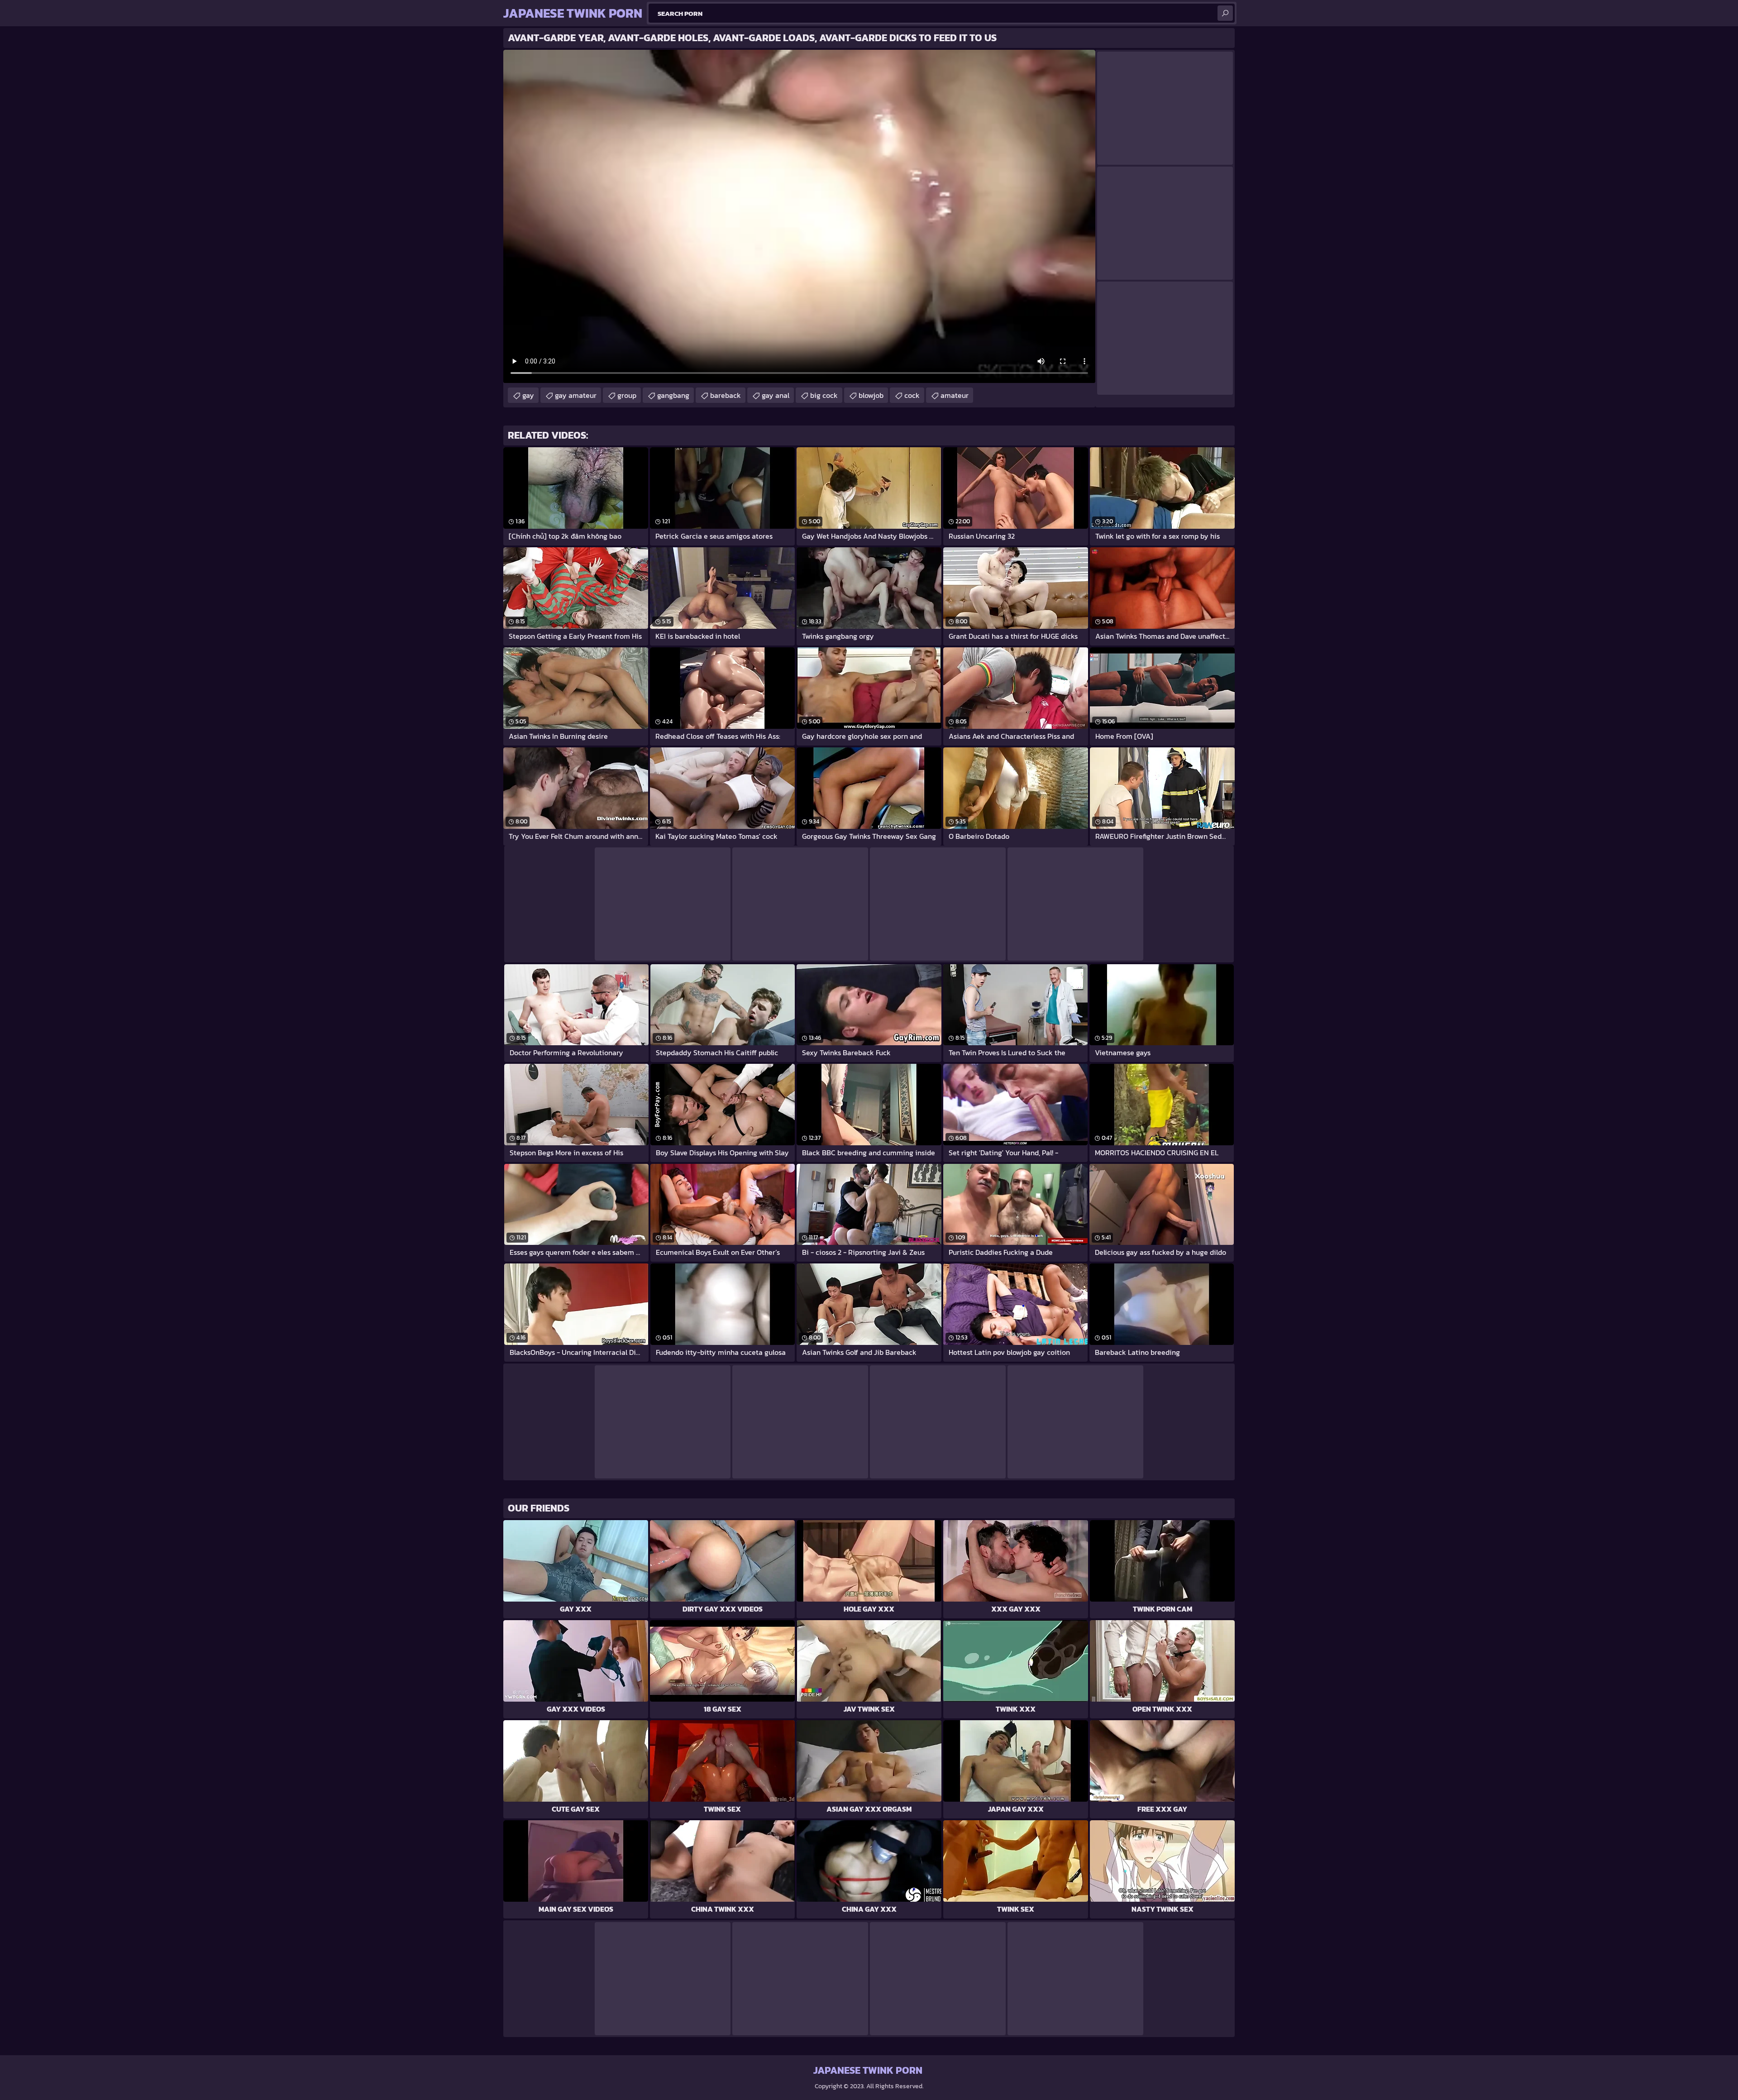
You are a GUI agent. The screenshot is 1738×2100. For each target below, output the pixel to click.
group (627, 395)
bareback (726, 395)
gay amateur (576, 395)
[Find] (1225, 13)
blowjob (871, 395)
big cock (824, 395)
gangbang (673, 395)
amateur (955, 395)
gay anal (776, 395)
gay (528, 395)
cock (912, 395)
